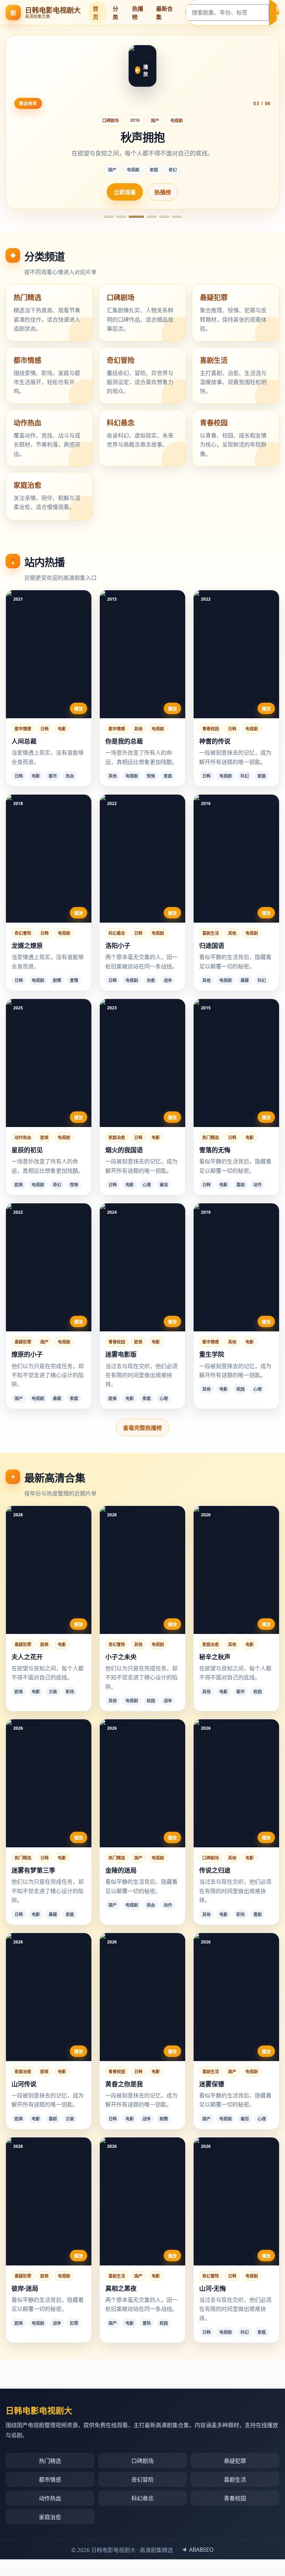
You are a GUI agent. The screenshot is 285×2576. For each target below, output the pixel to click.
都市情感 (23, 729)
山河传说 (24, 2084)
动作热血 (23, 1138)
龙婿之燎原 (27, 946)
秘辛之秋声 (215, 1657)
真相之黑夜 (121, 2288)
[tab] (108, 217)
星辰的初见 (27, 1150)
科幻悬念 (117, 933)
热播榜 (138, 13)
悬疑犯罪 (23, 1342)
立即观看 (125, 192)
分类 (115, 13)
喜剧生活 (211, 933)
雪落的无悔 (215, 1150)
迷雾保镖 (212, 2084)
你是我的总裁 (124, 741)
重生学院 (212, 1354)
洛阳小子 (118, 946)
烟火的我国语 (124, 1150)
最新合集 (164, 13)
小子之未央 (121, 1657)
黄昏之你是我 (124, 2084)
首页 (96, 13)
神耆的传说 (215, 741)
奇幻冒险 (23, 933)
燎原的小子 (27, 1354)
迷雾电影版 (121, 1354)
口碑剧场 (111, 121)
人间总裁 (24, 741)
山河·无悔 (213, 2288)
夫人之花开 (27, 1657)
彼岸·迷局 (25, 2288)
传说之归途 (215, 1870)
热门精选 (211, 1138)
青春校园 (211, 729)
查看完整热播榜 (142, 1428)
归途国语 (212, 946)
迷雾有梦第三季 (33, 1870)
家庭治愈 (117, 1138)
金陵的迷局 (121, 1870)
